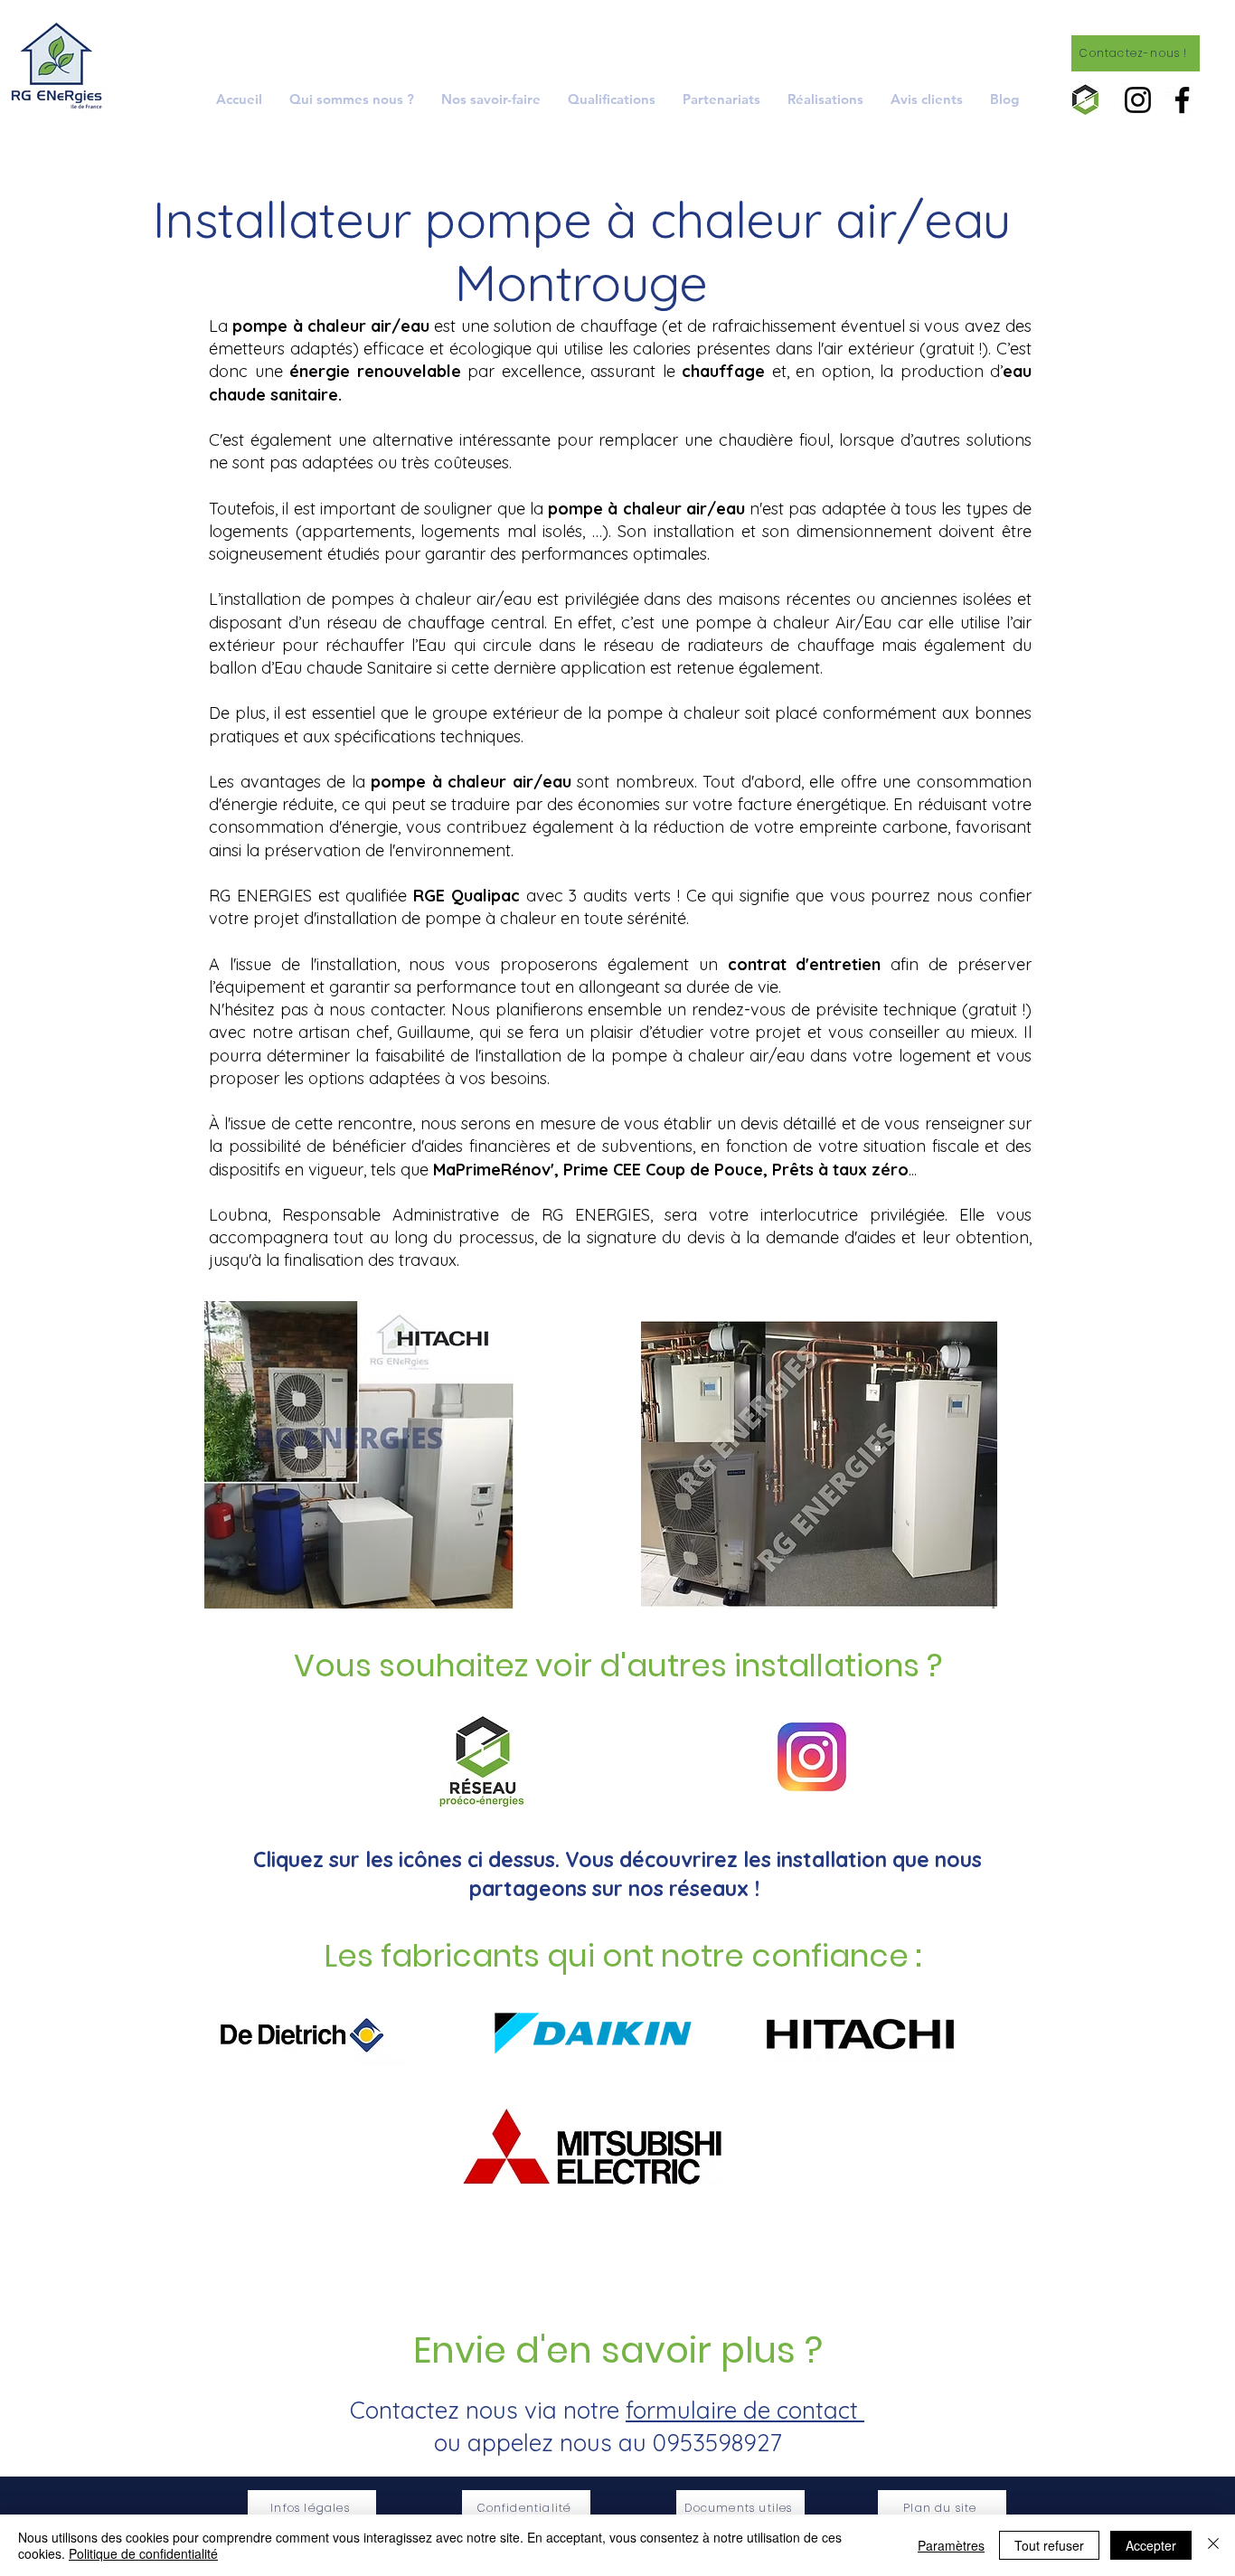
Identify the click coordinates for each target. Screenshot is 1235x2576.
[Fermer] (1213, 2545)
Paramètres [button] (951, 2545)
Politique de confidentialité (143, 2553)
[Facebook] (1182, 100)
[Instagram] (1138, 100)
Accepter (1151, 2545)
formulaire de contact (745, 2410)
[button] (491, 99)
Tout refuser (1049, 2545)
